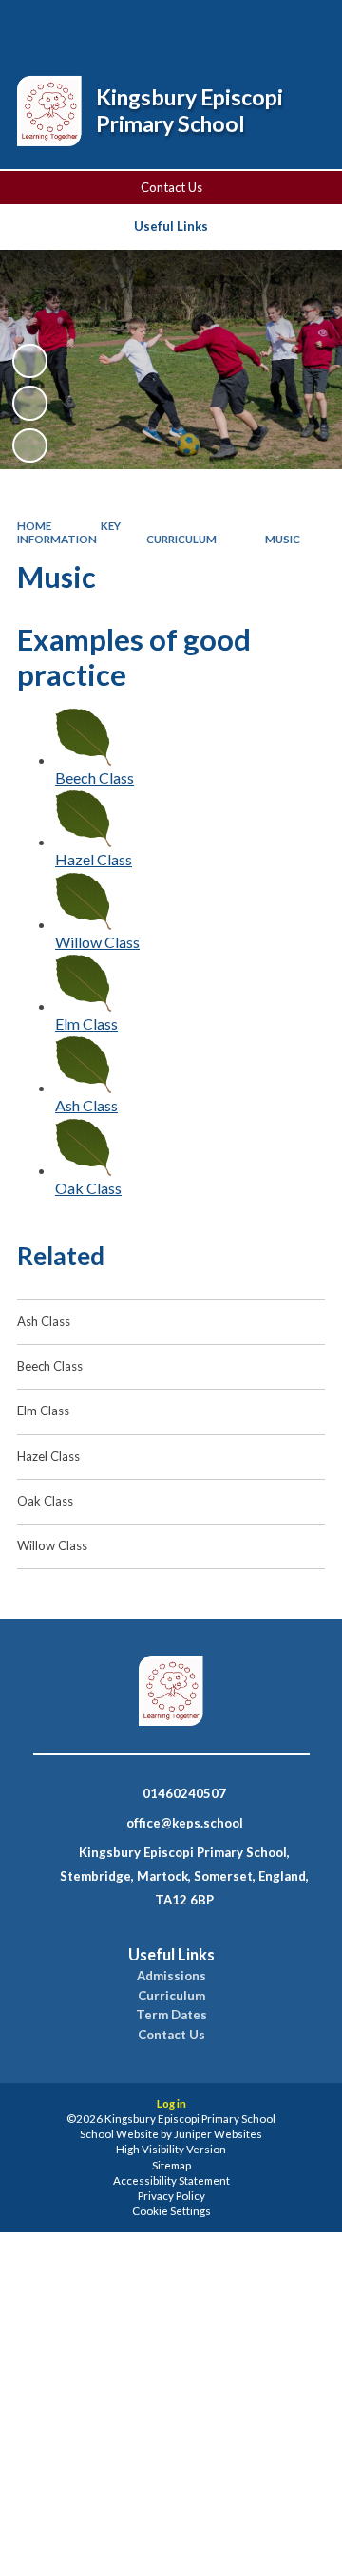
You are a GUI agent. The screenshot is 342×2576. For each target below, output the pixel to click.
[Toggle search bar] (206, 27)
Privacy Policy (171, 2196)
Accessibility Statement (171, 2180)
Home (34, 526)
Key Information (69, 532)
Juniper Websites (218, 2134)
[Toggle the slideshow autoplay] (29, 361)
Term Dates (171, 2015)
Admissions (171, 1976)
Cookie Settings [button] (171, 2211)
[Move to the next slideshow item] (29, 445)
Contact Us (171, 187)
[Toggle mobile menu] (303, 27)
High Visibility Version (171, 2149)
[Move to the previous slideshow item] (29, 403)
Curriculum (181, 539)
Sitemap (171, 2165)
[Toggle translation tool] (254, 27)
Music (283, 539)
